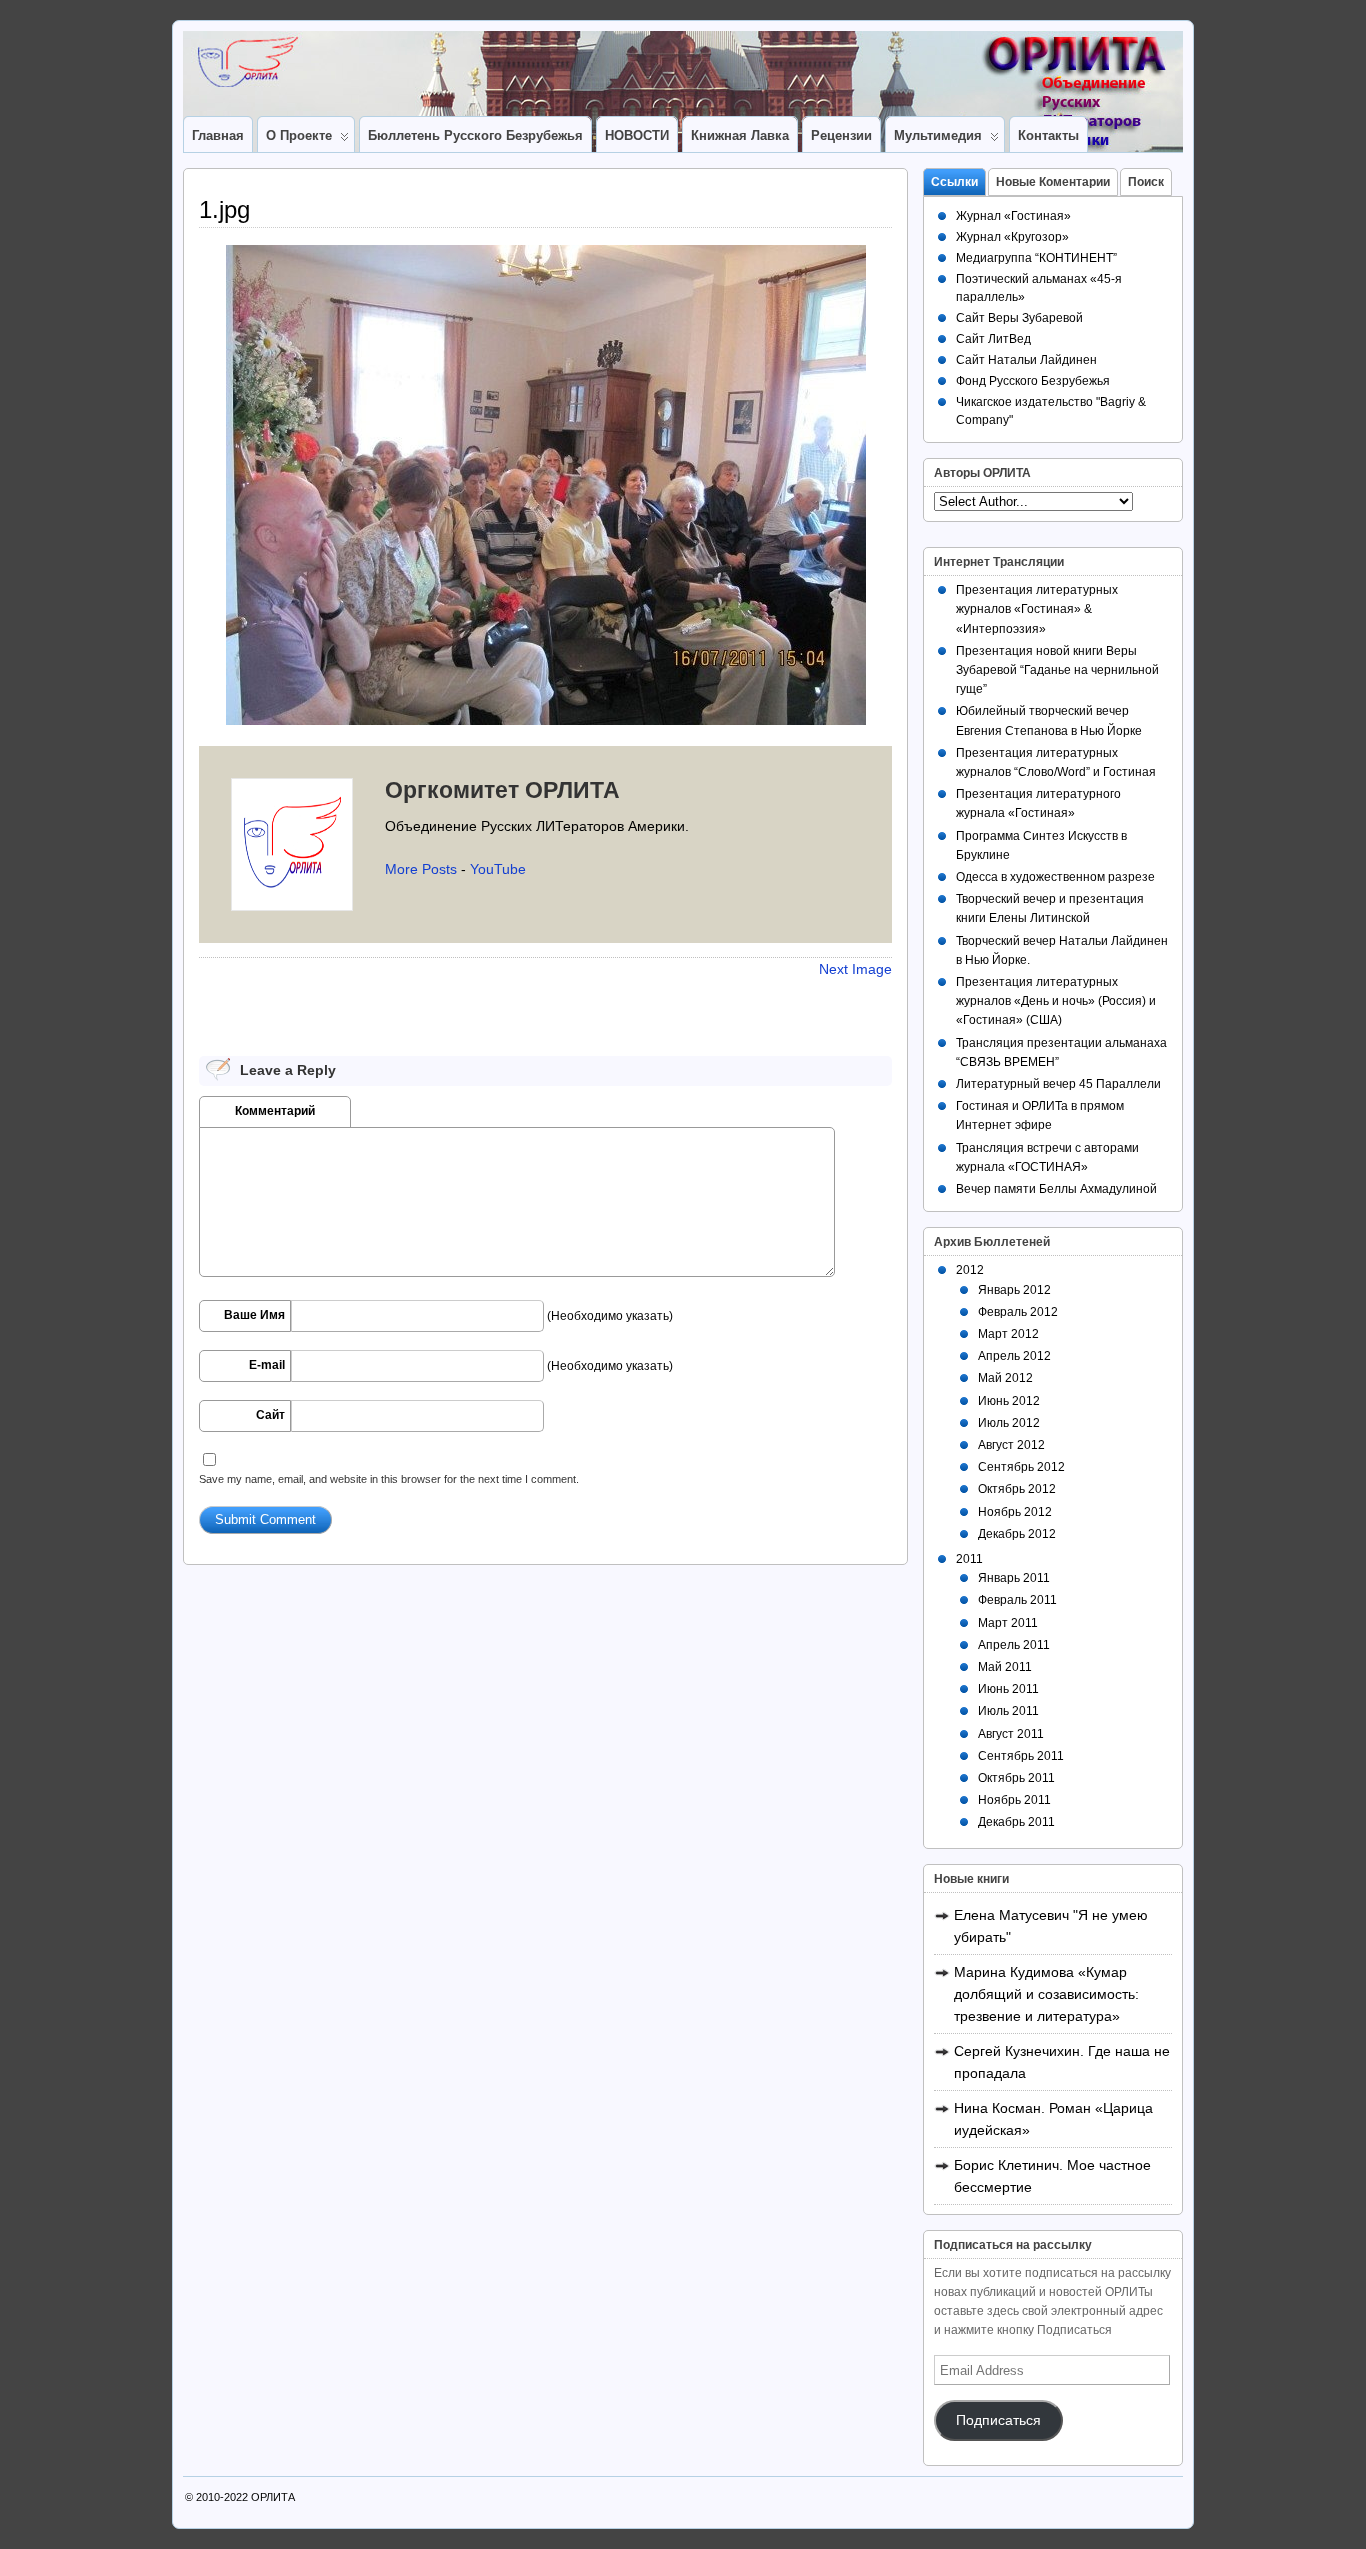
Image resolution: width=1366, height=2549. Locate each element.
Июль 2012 (1009, 1423)
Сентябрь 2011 (1021, 1756)
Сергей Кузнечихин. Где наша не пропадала (1062, 2062)
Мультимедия (938, 135)
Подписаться (998, 2420)
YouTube (498, 869)
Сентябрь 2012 (1021, 1467)
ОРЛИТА (273, 2497)
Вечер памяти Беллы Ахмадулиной (1056, 1189)
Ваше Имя (254, 1315)
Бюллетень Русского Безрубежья (475, 135)
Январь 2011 (1014, 1578)
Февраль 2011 (1017, 1600)
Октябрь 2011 (1016, 1778)
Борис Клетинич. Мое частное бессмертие (1052, 2176)
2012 (970, 1270)
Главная (218, 135)
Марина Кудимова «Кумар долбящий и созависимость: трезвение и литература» (1046, 1994)
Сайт (270, 1415)
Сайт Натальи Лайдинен (1026, 360)
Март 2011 (1008, 1623)
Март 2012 (1008, 1334)
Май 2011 (1005, 1667)
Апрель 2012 (1014, 1356)
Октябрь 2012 (1017, 1489)
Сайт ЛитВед (993, 339)
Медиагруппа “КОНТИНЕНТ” (1036, 258)
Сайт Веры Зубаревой (1019, 318)
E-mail (267, 1365)
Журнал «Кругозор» (1012, 237)
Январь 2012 (1014, 1290)
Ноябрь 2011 (1014, 1800)
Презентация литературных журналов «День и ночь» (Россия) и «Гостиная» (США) (1056, 1001)
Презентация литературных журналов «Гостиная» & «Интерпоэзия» (1037, 609)
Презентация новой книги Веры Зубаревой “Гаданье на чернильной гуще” (1057, 670)
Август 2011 (1011, 1734)
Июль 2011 (1008, 1711)
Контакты (1048, 135)
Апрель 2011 (1014, 1645)
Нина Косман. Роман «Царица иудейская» (1053, 2119)
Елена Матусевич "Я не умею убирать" (1051, 1926)
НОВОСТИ (637, 135)
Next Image (855, 969)
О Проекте (299, 135)
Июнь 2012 (1009, 1401)
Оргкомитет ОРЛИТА (502, 790)
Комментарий (275, 1111)
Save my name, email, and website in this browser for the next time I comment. (389, 1479)
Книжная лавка (740, 135)
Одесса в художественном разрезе (1055, 877)
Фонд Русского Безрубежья (1033, 381)
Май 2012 (1005, 1378)
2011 (969, 1559)
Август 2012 (1011, 1445)
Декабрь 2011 (1016, 1822)
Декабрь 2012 (1017, 1534)
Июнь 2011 (1008, 1689)
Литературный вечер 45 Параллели (1058, 1084)
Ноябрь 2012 (1015, 1512)
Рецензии (841, 135)
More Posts (421, 869)
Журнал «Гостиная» (1013, 216)
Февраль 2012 (1018, 1312)
